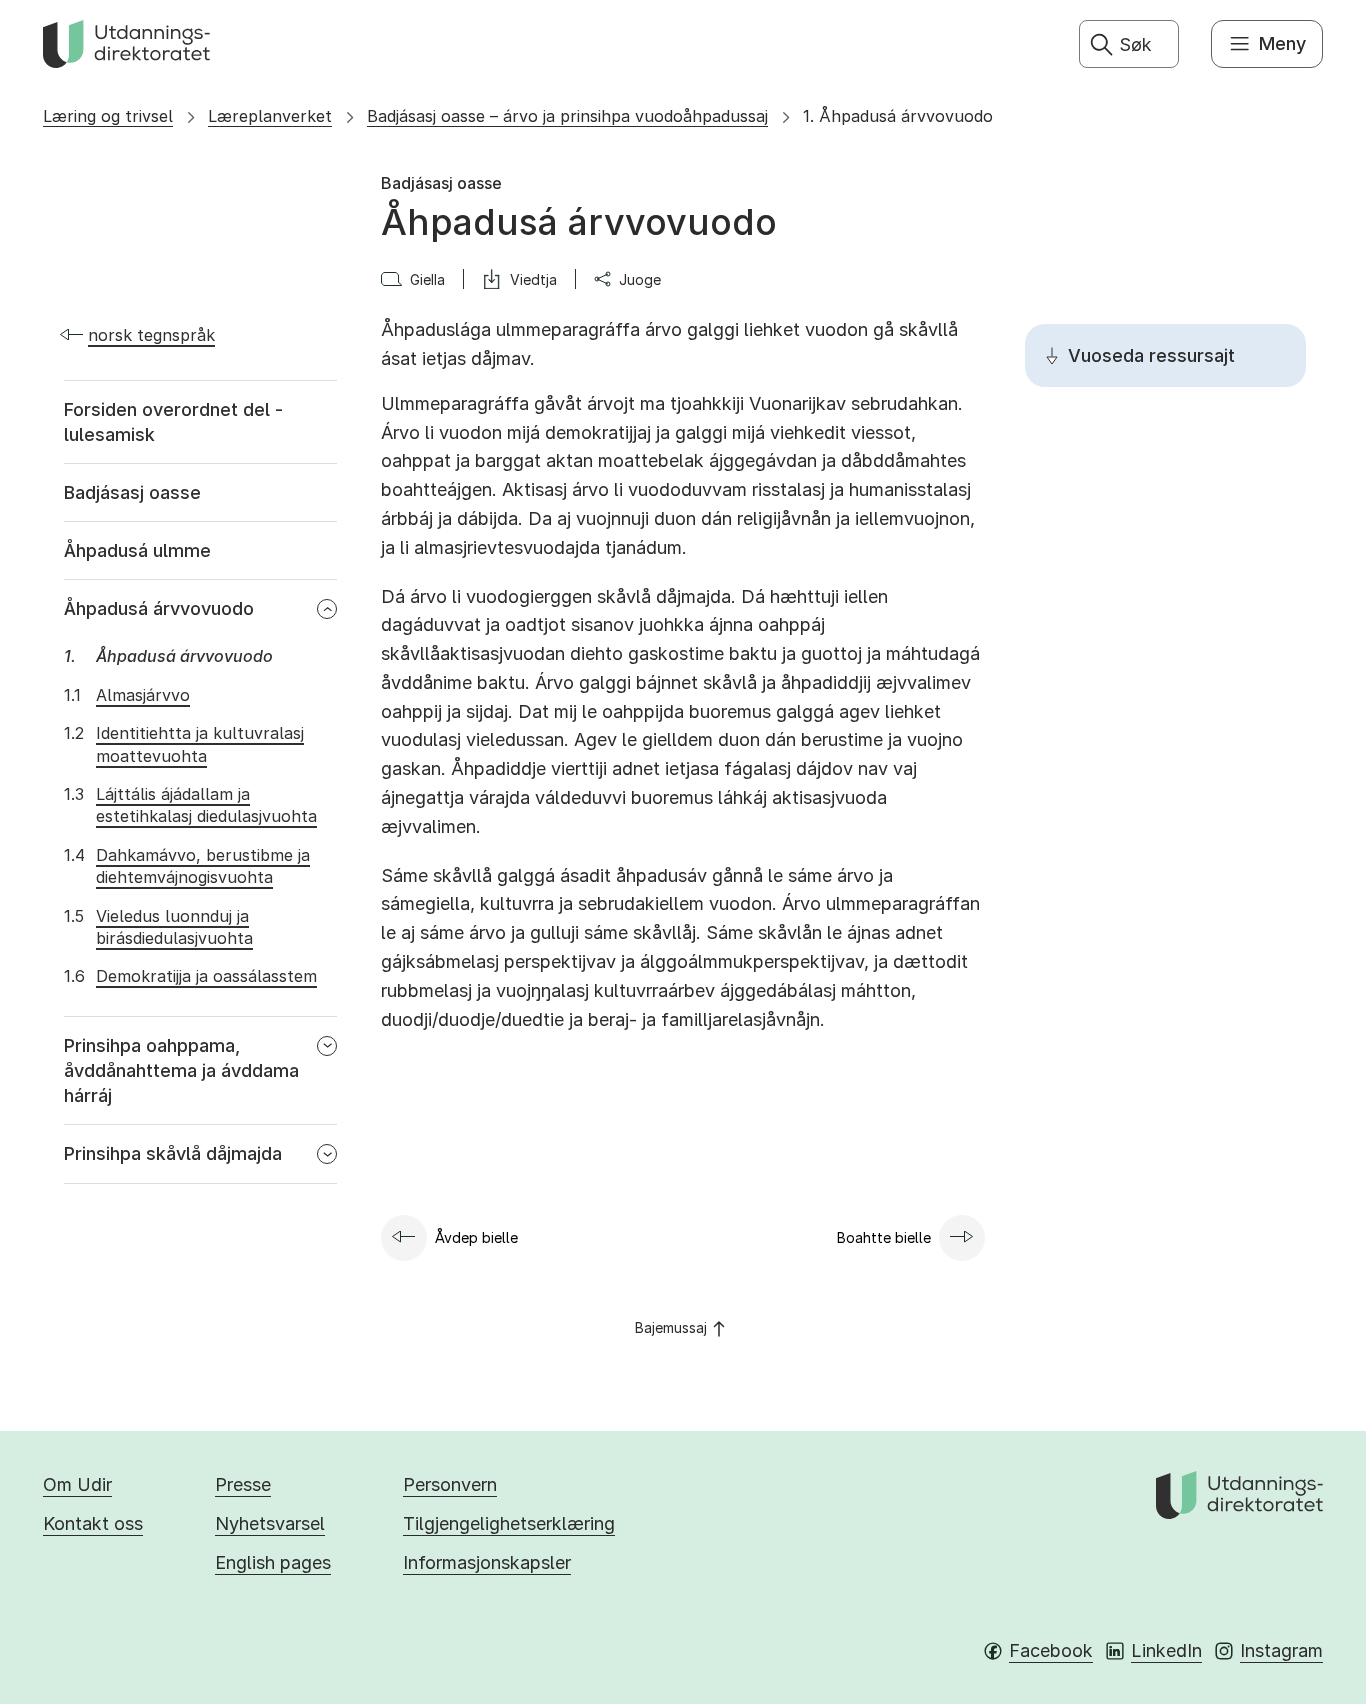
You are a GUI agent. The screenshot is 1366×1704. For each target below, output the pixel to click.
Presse (243, 1484)
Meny (1282, 43)
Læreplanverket (270, 116)
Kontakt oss (93, 1523)
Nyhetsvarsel (270, 1523)
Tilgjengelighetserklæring (509, 1523)
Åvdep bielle (476, 1237)
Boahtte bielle (884, 1237)
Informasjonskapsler (487, 1562)
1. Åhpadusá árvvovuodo (898, 116)
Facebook (1051, 1650)
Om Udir (77, 1484)
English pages (273, 1562)
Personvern (450, 1484)
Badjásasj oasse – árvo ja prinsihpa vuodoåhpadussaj (567, 116)
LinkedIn (1166, 1650)
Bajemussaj (671, 1327)
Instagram (1281, 1650)
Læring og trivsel (108, 116)
